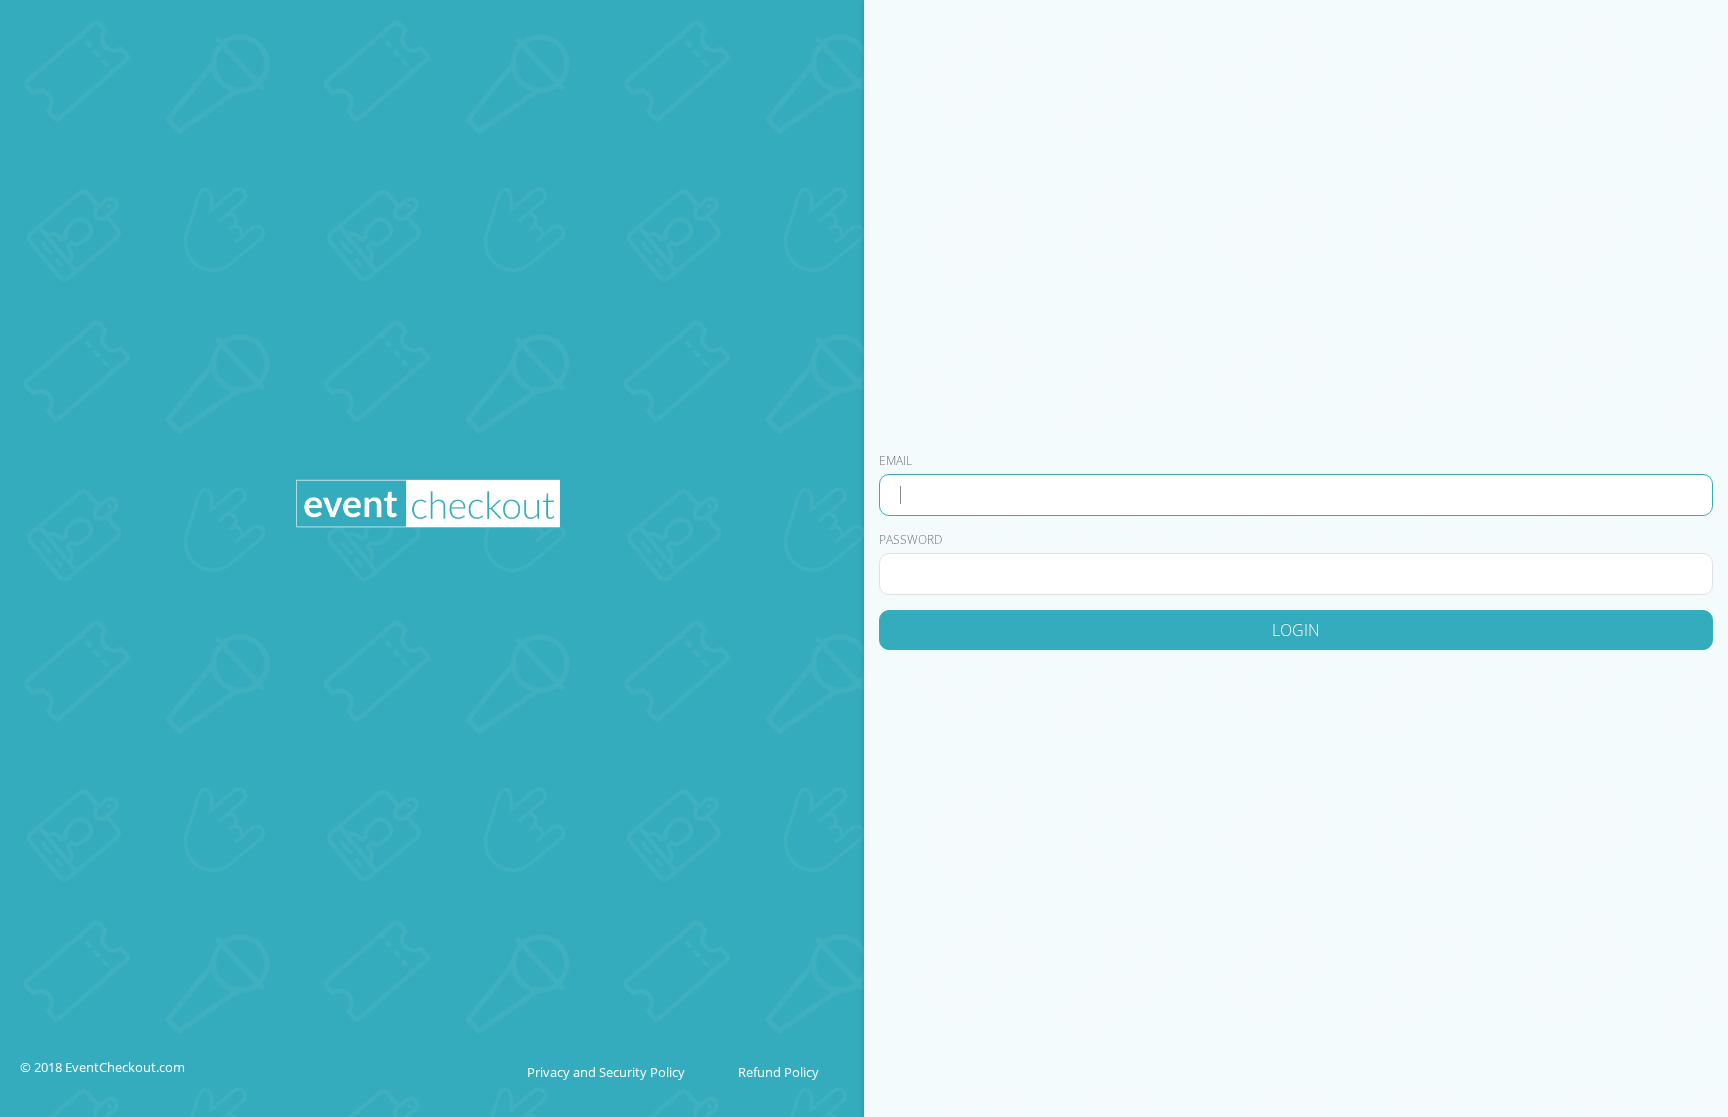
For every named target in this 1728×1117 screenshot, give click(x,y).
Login (1296, 630)
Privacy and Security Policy (606, 1072)
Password (910, 539)
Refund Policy (778, 1072)
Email (895, 460)
